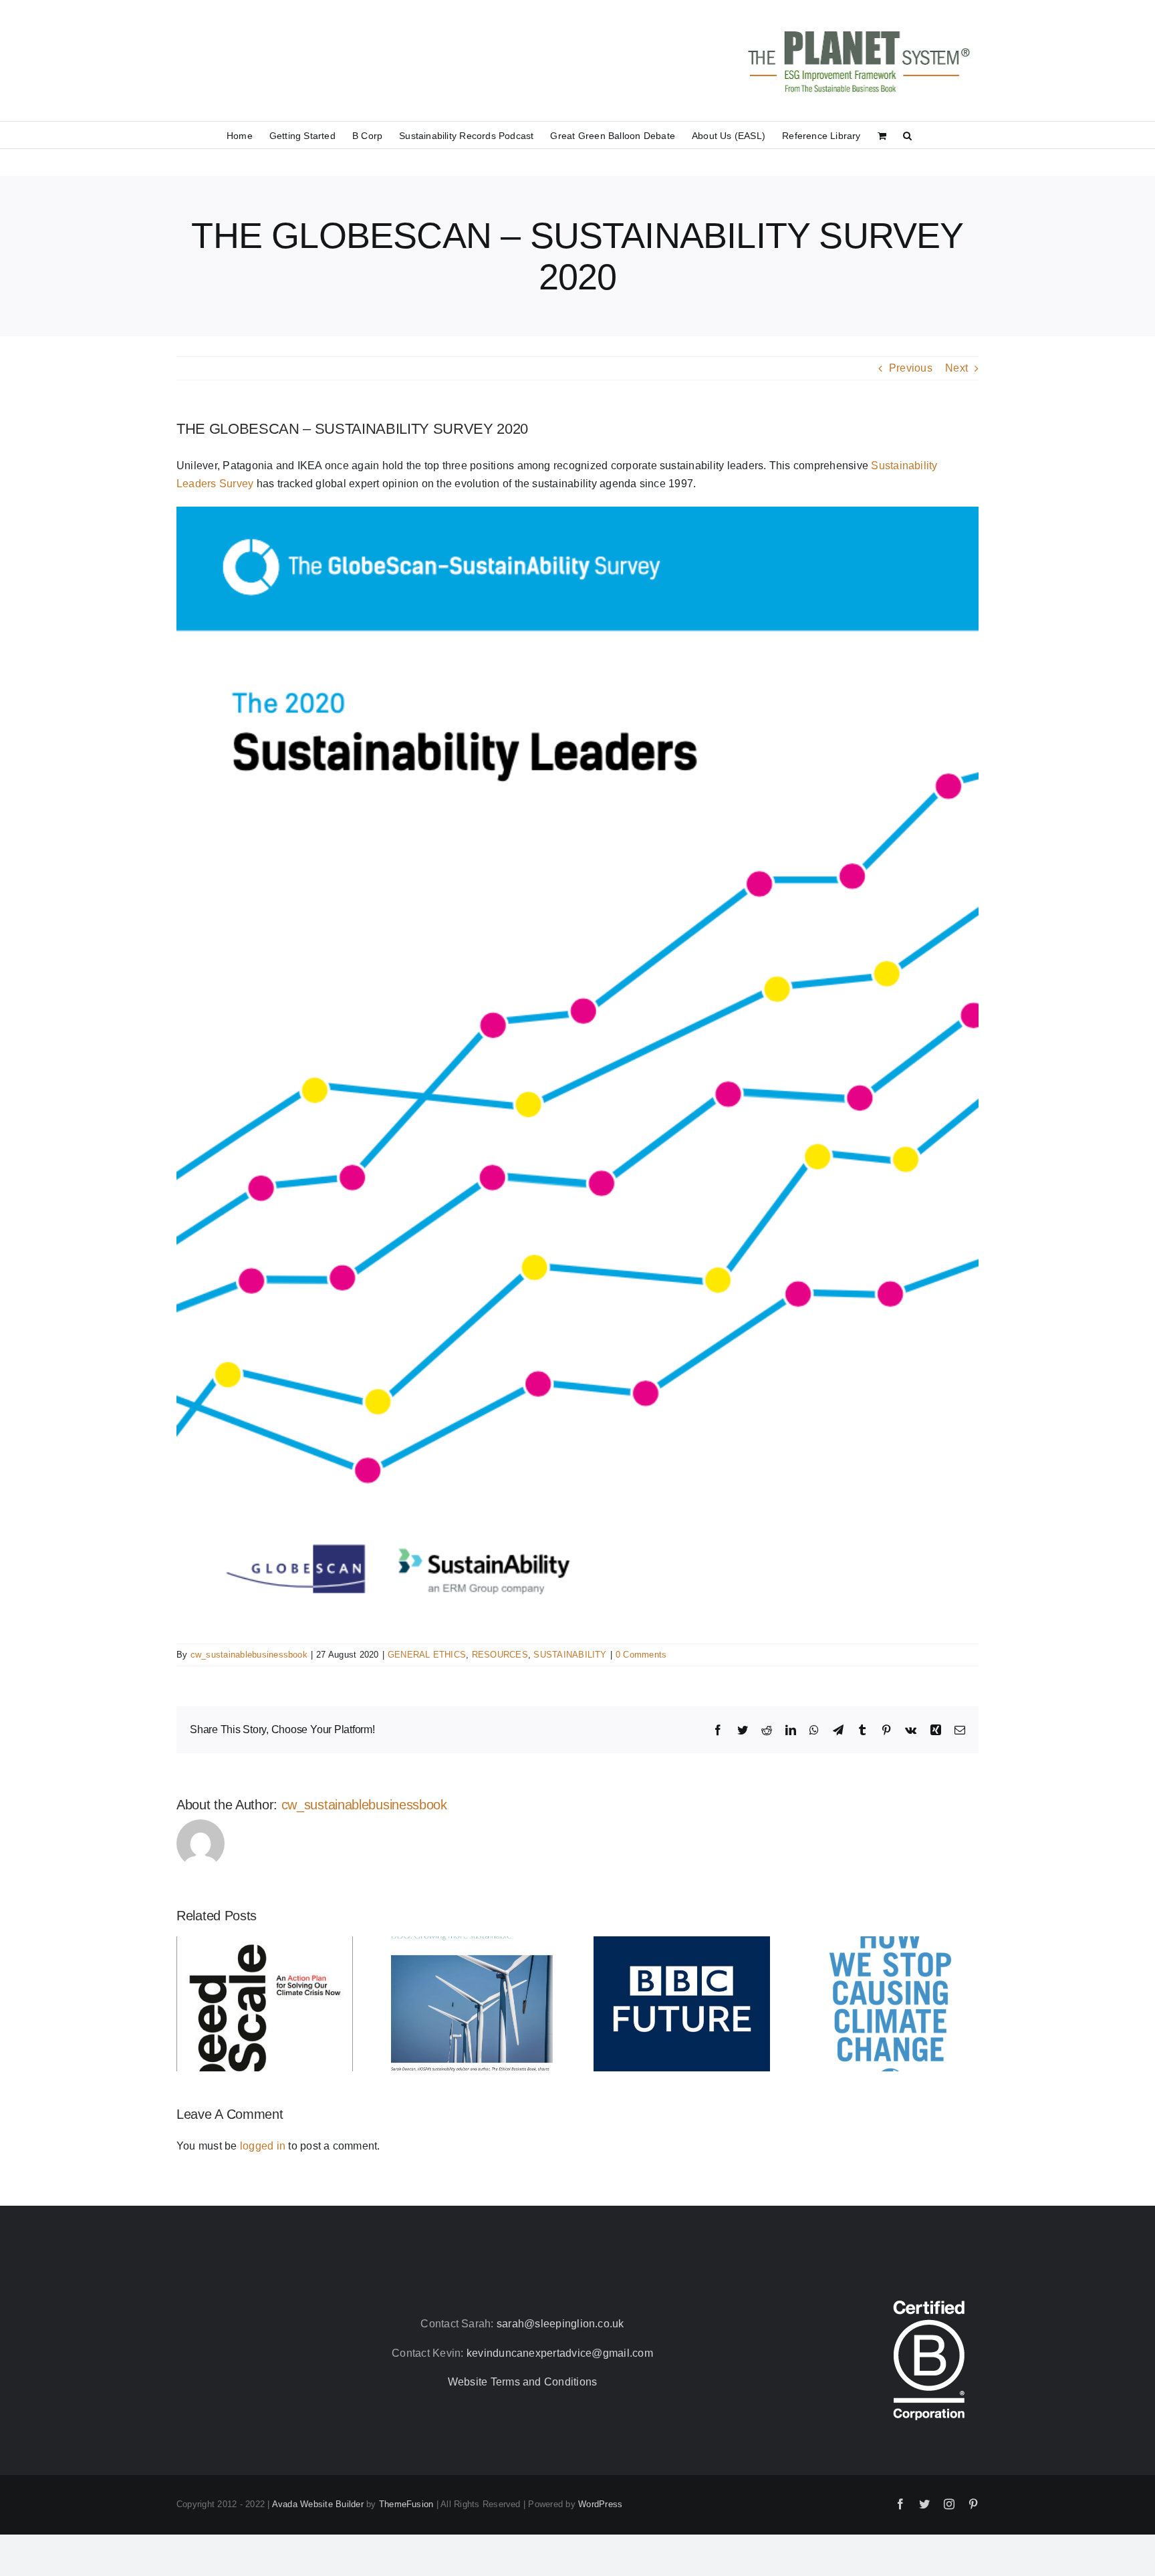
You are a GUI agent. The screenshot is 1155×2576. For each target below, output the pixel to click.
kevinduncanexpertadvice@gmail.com (560, 2353)
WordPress (600, 2504)
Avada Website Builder (318, 2504)
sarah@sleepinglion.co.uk (560, 2324)
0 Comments (641, 1655)
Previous (911, 368)
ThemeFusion (406, 2504)
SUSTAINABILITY (570, 1655)
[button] (907, 135)
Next (956, 368)
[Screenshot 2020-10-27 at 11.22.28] (577, 512)
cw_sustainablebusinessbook (249, 1655)
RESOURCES (500, 1655)
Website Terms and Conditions (523, 2382)
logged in (263, 2146)
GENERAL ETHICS (427, 1655)
